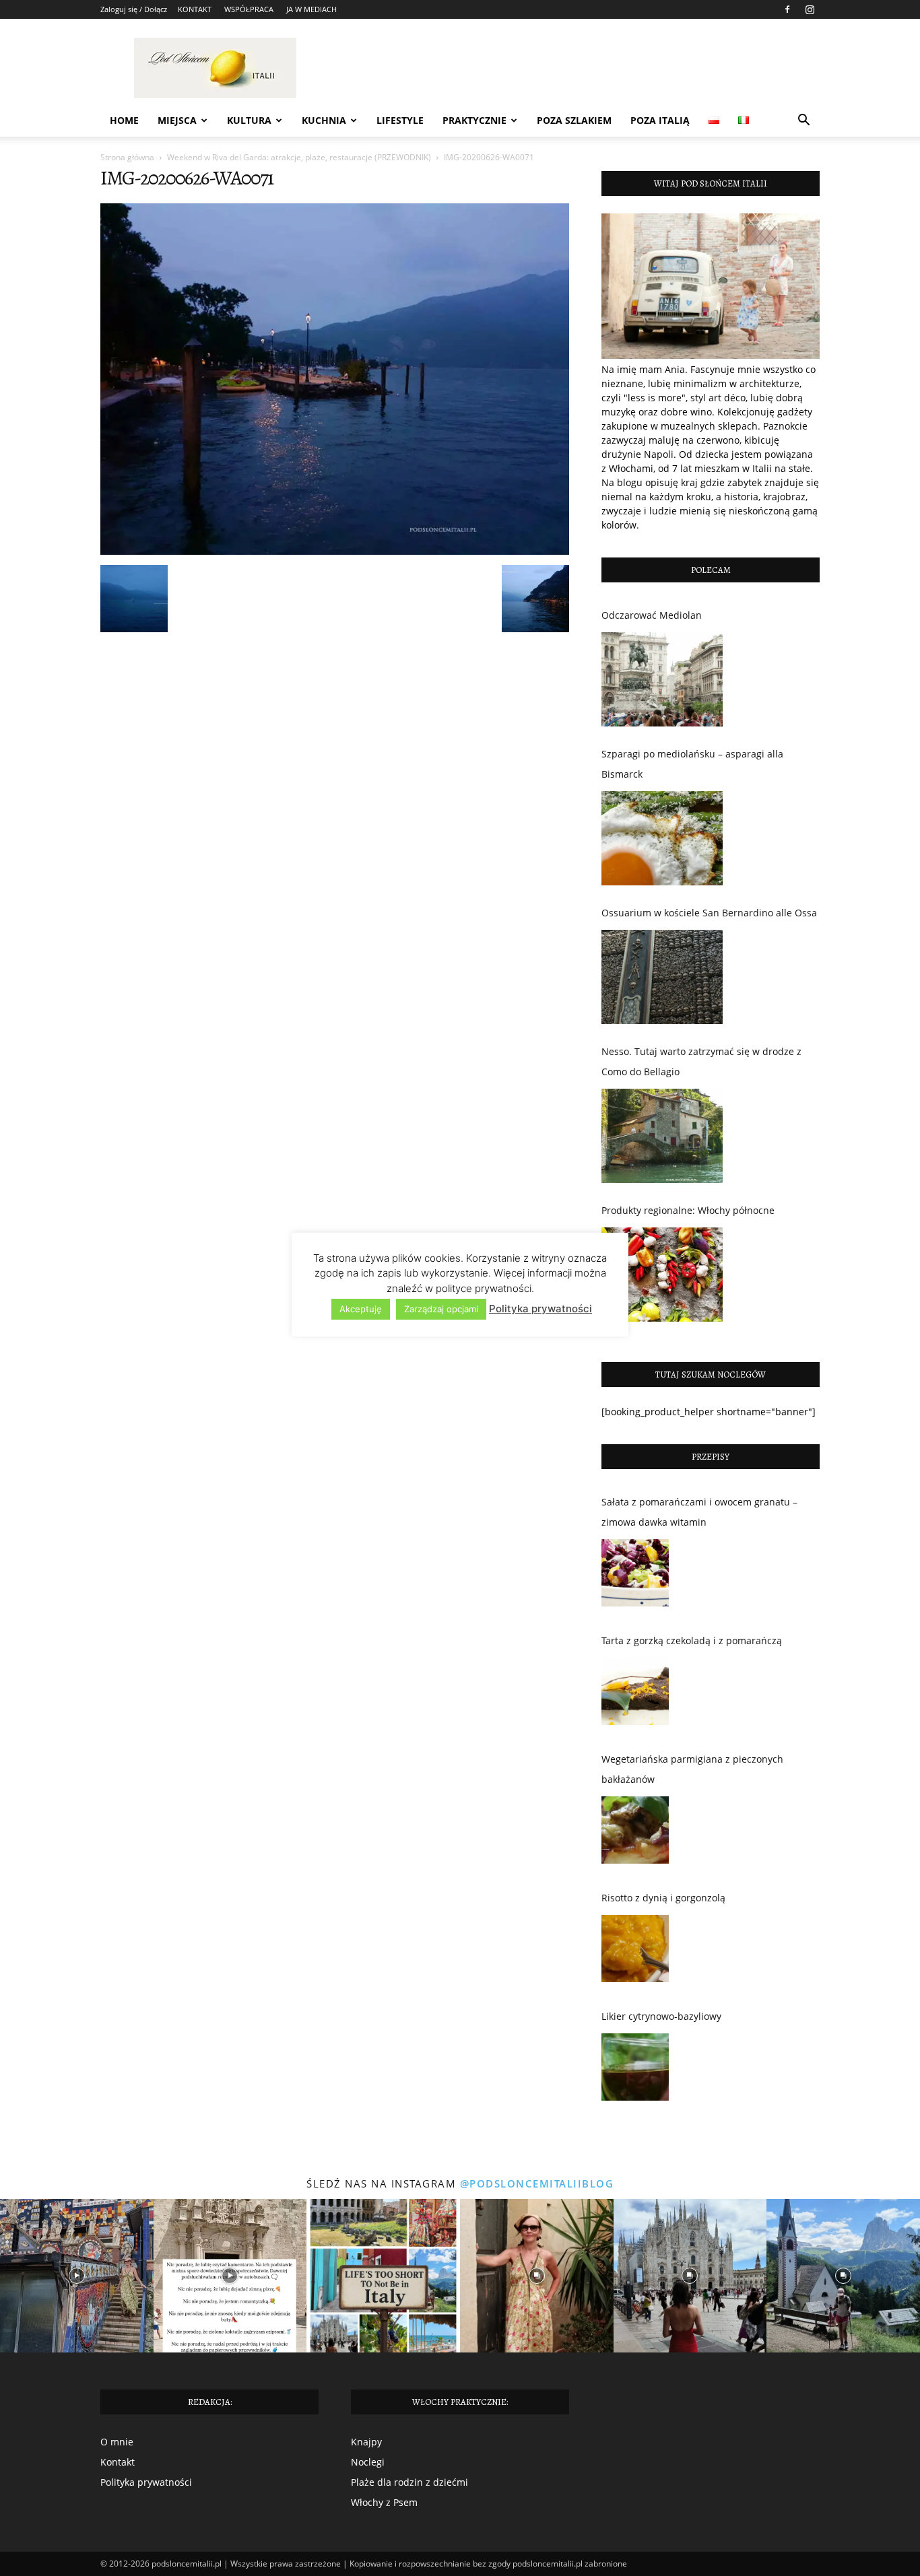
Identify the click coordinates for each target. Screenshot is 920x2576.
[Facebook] (787, 9)
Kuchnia (324, 120)
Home (124, 120)
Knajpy (366, 2442)
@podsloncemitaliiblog (537, 2183)
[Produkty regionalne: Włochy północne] (662, 1275)
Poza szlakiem (574, 120)
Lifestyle (400, 120)
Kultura (249, 120)
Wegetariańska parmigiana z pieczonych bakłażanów (692, 1769)
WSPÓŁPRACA (249, 9)
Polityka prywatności (146, 2482)
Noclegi (368, 2462)
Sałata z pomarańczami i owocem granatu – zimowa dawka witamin (699, 1512)
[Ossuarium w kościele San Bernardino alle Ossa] (662, 977)
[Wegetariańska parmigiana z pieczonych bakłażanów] (635, 1833)
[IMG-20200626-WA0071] (335, 551)
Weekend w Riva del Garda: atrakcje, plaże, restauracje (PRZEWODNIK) (299, 157)
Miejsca (177, 120)
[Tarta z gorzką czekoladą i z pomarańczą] (635, 1695)
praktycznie (474, 120)
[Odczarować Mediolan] (662, 679)
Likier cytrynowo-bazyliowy (661, 2016)
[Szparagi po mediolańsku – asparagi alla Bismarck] (662, 838)
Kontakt (118, 2462)
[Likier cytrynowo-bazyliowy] (635, 2070)
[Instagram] (810, 9)
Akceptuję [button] (361, 1309)
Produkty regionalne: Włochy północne (688, 1210)
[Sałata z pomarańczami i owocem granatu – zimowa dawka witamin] (635, 1576)
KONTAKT (195, 9)
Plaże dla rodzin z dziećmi (409, 2482)
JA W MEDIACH (311, 9)
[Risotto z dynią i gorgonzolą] (635, 1952)
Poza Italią (660, 120)
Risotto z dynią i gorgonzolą (663, 1898)
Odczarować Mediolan (652, 615)
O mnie (117, 2442)
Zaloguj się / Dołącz (134, 9)
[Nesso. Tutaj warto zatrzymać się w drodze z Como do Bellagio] (662, 1136)
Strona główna (127, 157)
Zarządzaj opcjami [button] (441, 1309)
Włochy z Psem (384, 2502)
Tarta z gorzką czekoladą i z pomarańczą (692, 1640)
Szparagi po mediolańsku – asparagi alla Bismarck (692, 764)
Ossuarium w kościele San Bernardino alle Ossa (709, 913)
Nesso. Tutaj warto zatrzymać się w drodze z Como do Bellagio (701, 1061)
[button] (803, 122)
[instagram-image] (77, 2276)
